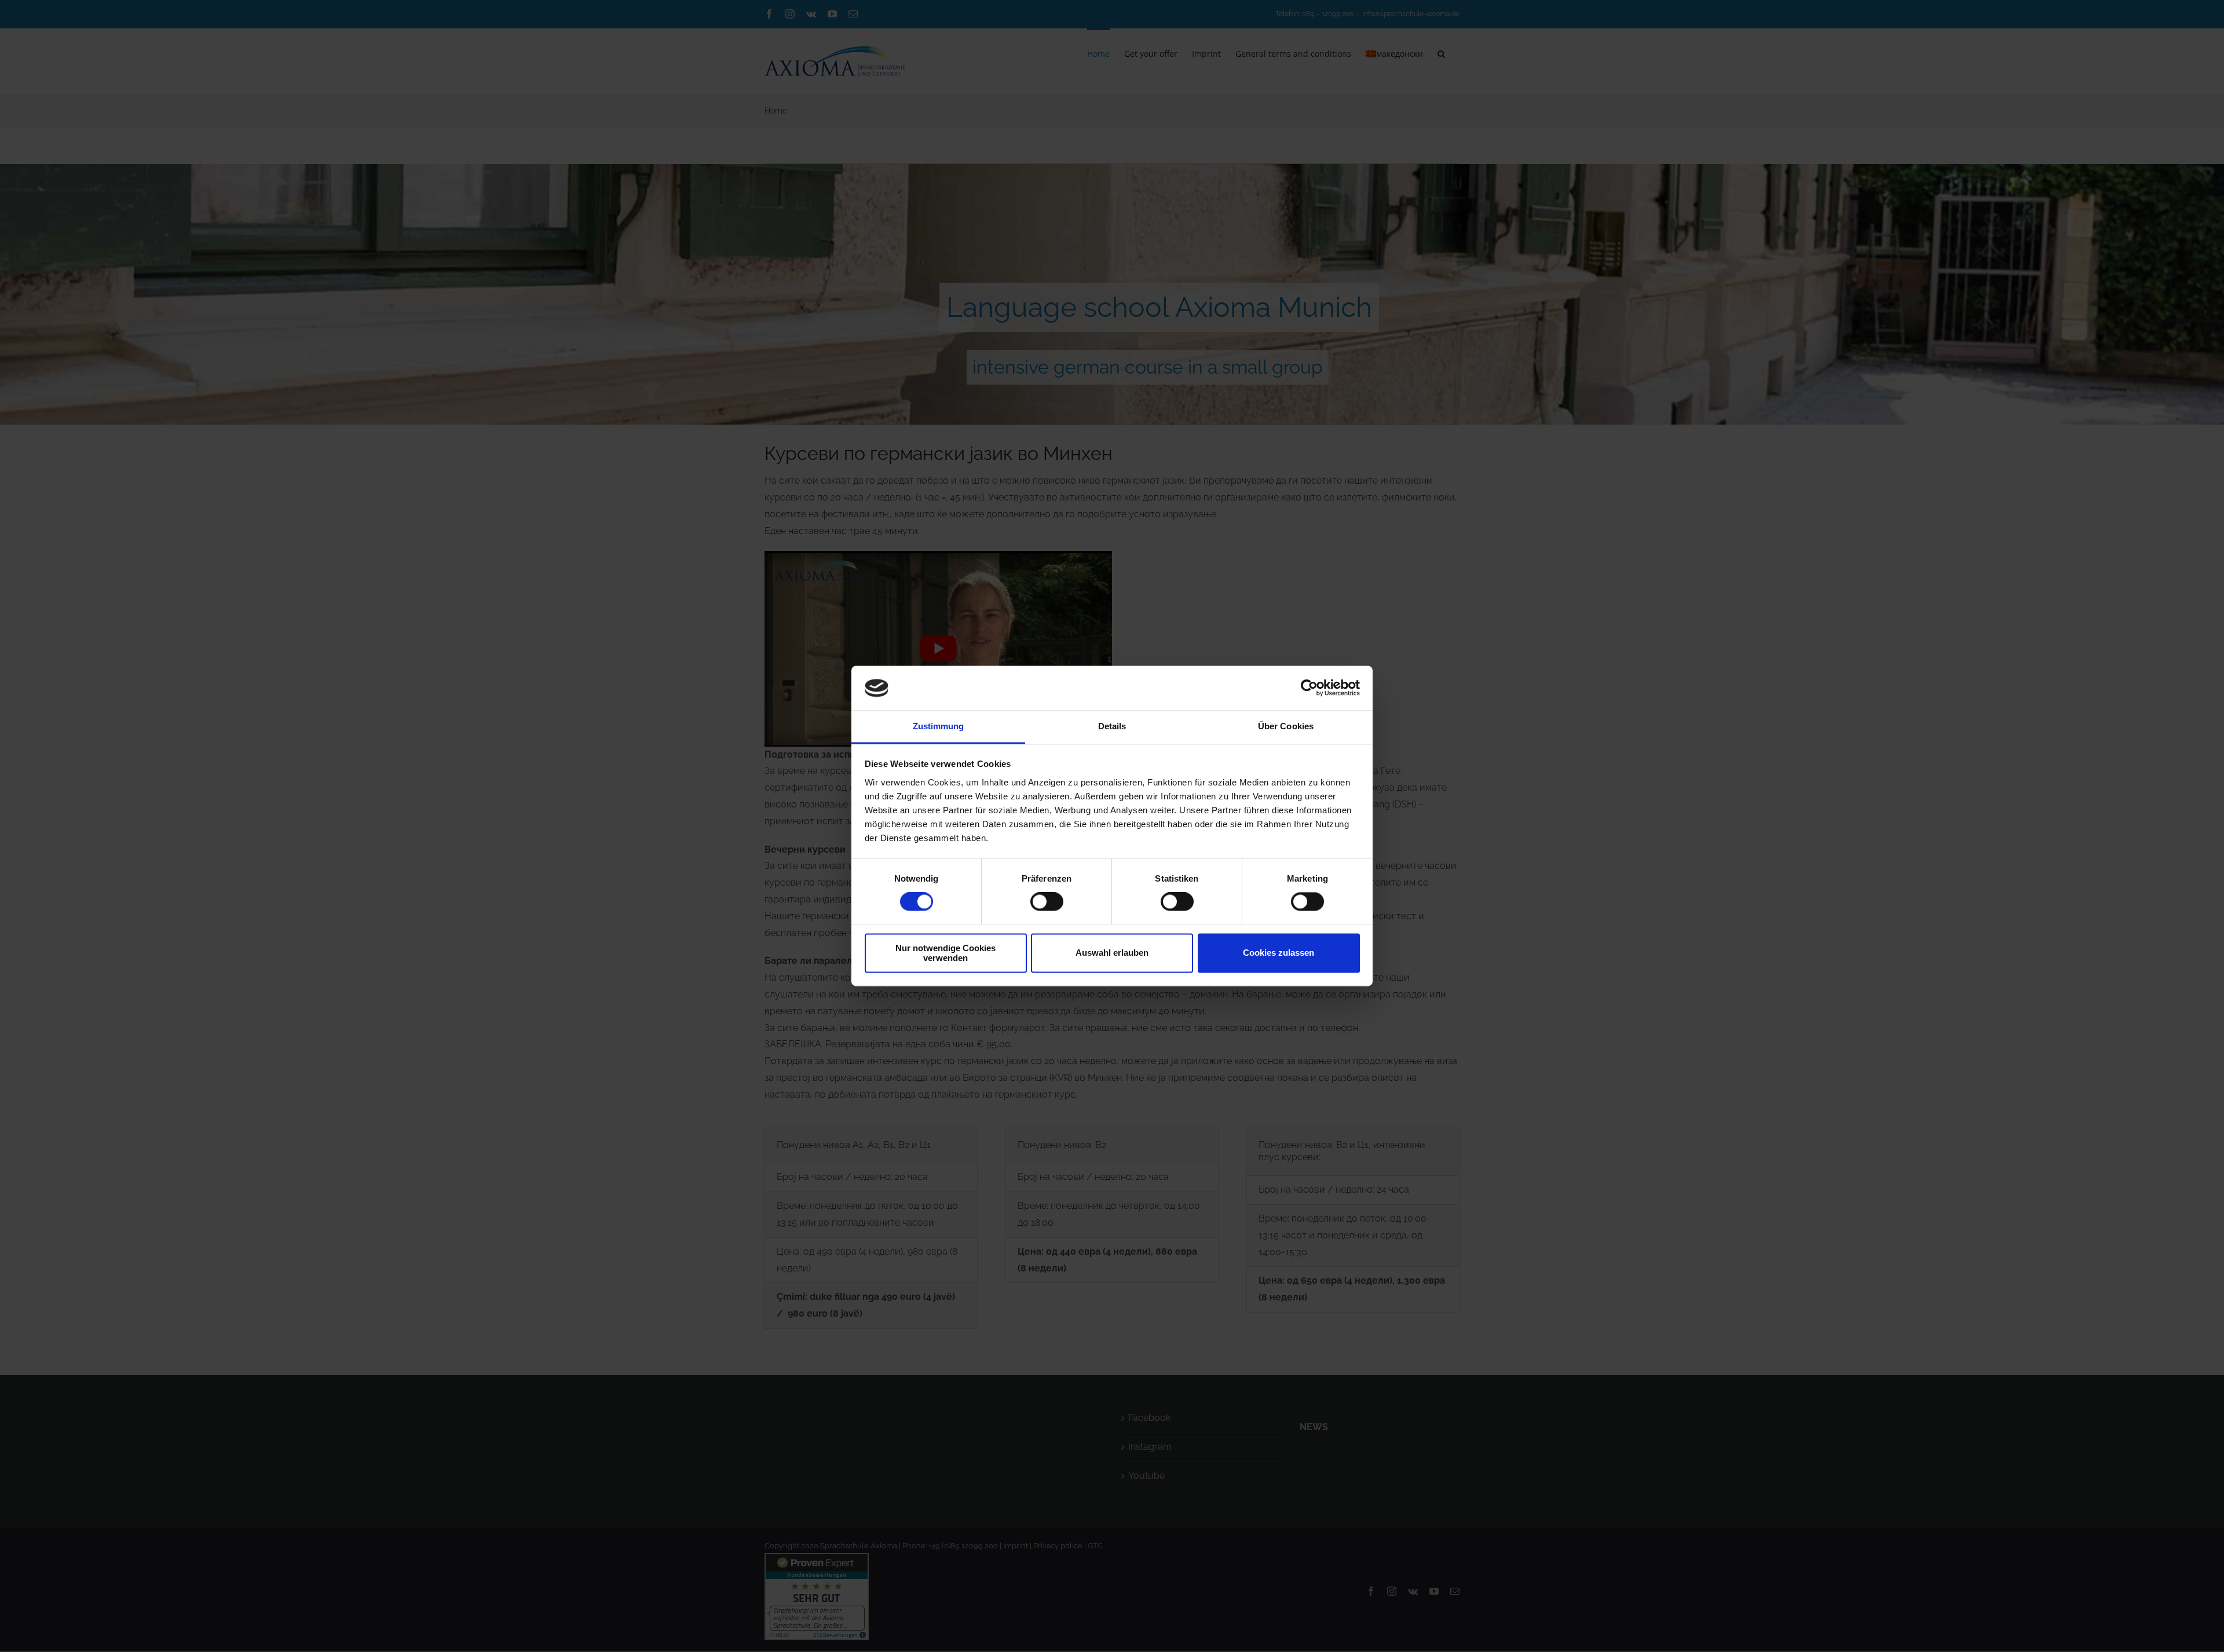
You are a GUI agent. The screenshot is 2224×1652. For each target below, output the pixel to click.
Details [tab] (1112, 726)
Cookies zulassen (1279, 953)
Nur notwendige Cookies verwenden (945, 953)
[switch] (1047, 902)
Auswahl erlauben (1112, 953)
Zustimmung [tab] (939, 726)
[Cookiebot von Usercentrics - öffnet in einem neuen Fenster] (1309, 688)
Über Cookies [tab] (1286, 726)
